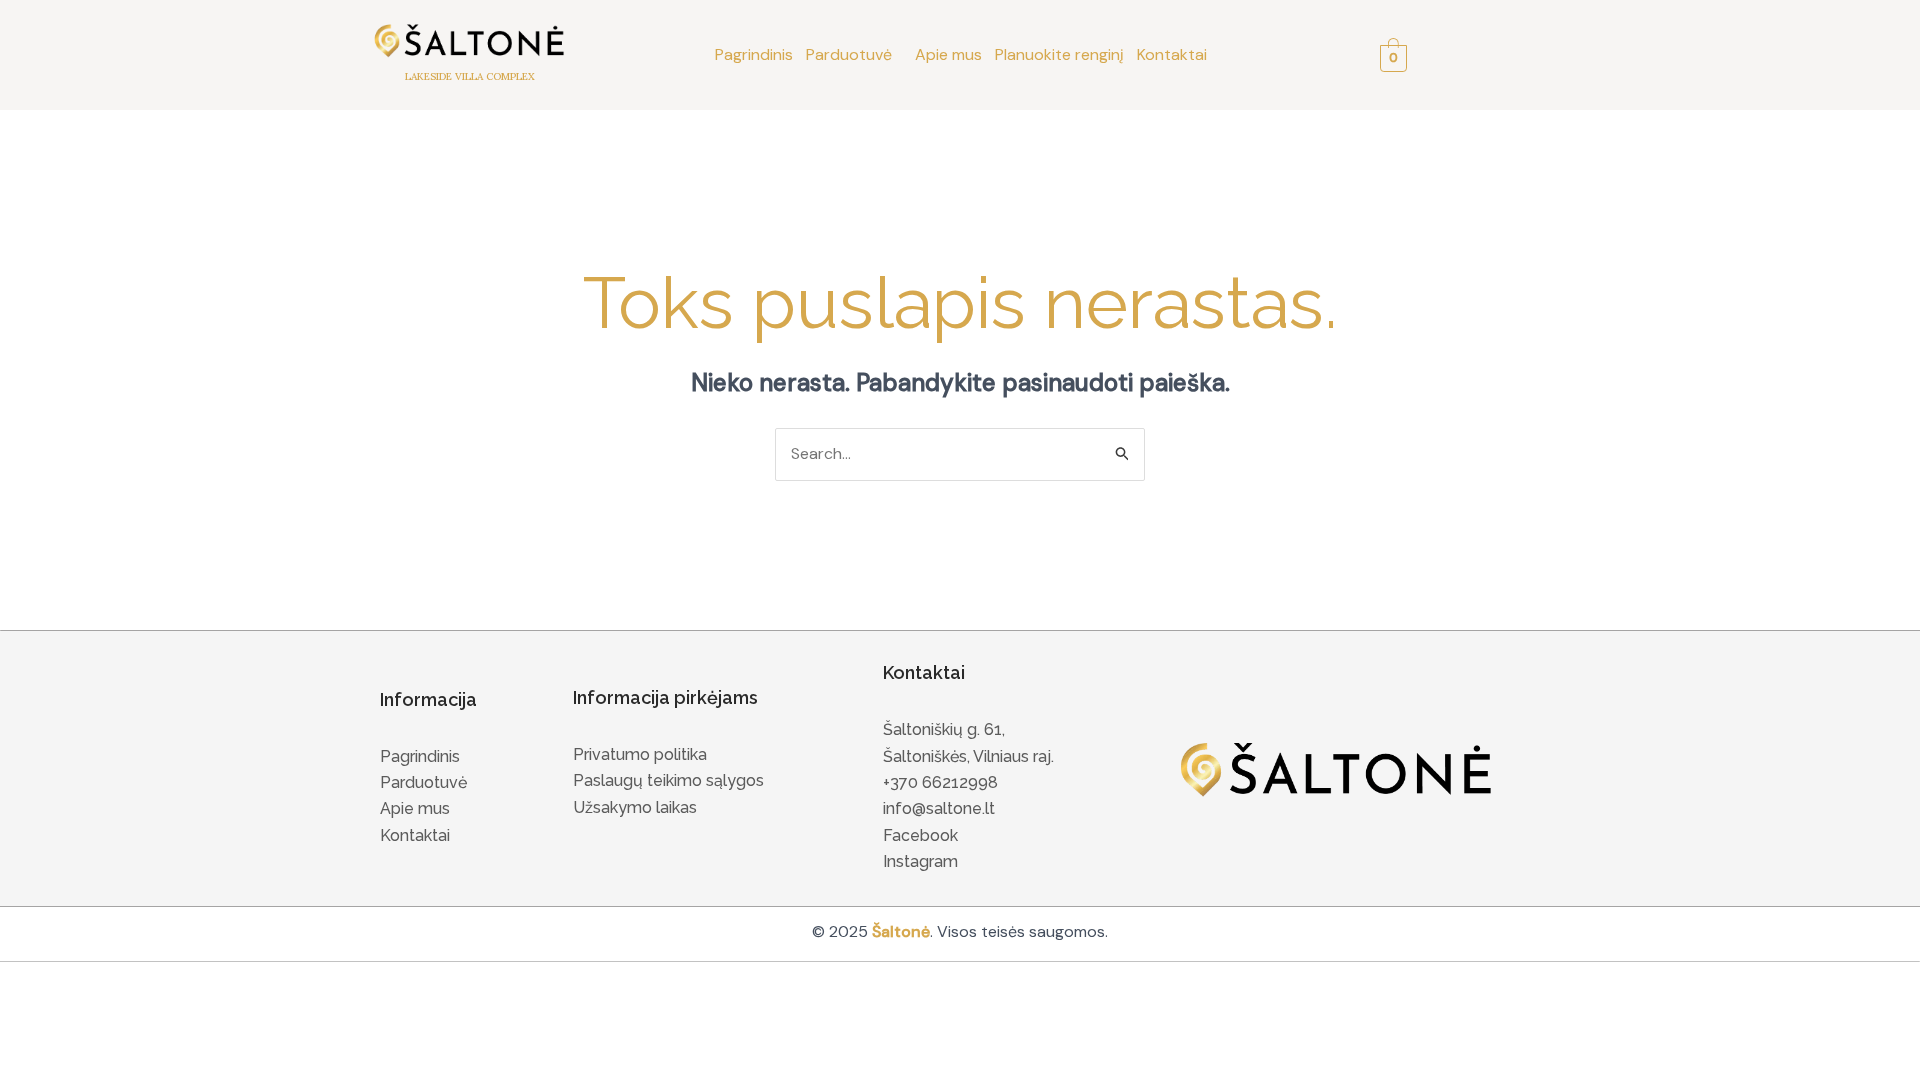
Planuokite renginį (1059, 54)
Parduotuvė (849, 54)
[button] (854, 55)
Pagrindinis (754, 54)
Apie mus (948, 54)
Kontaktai (1172, 54)
